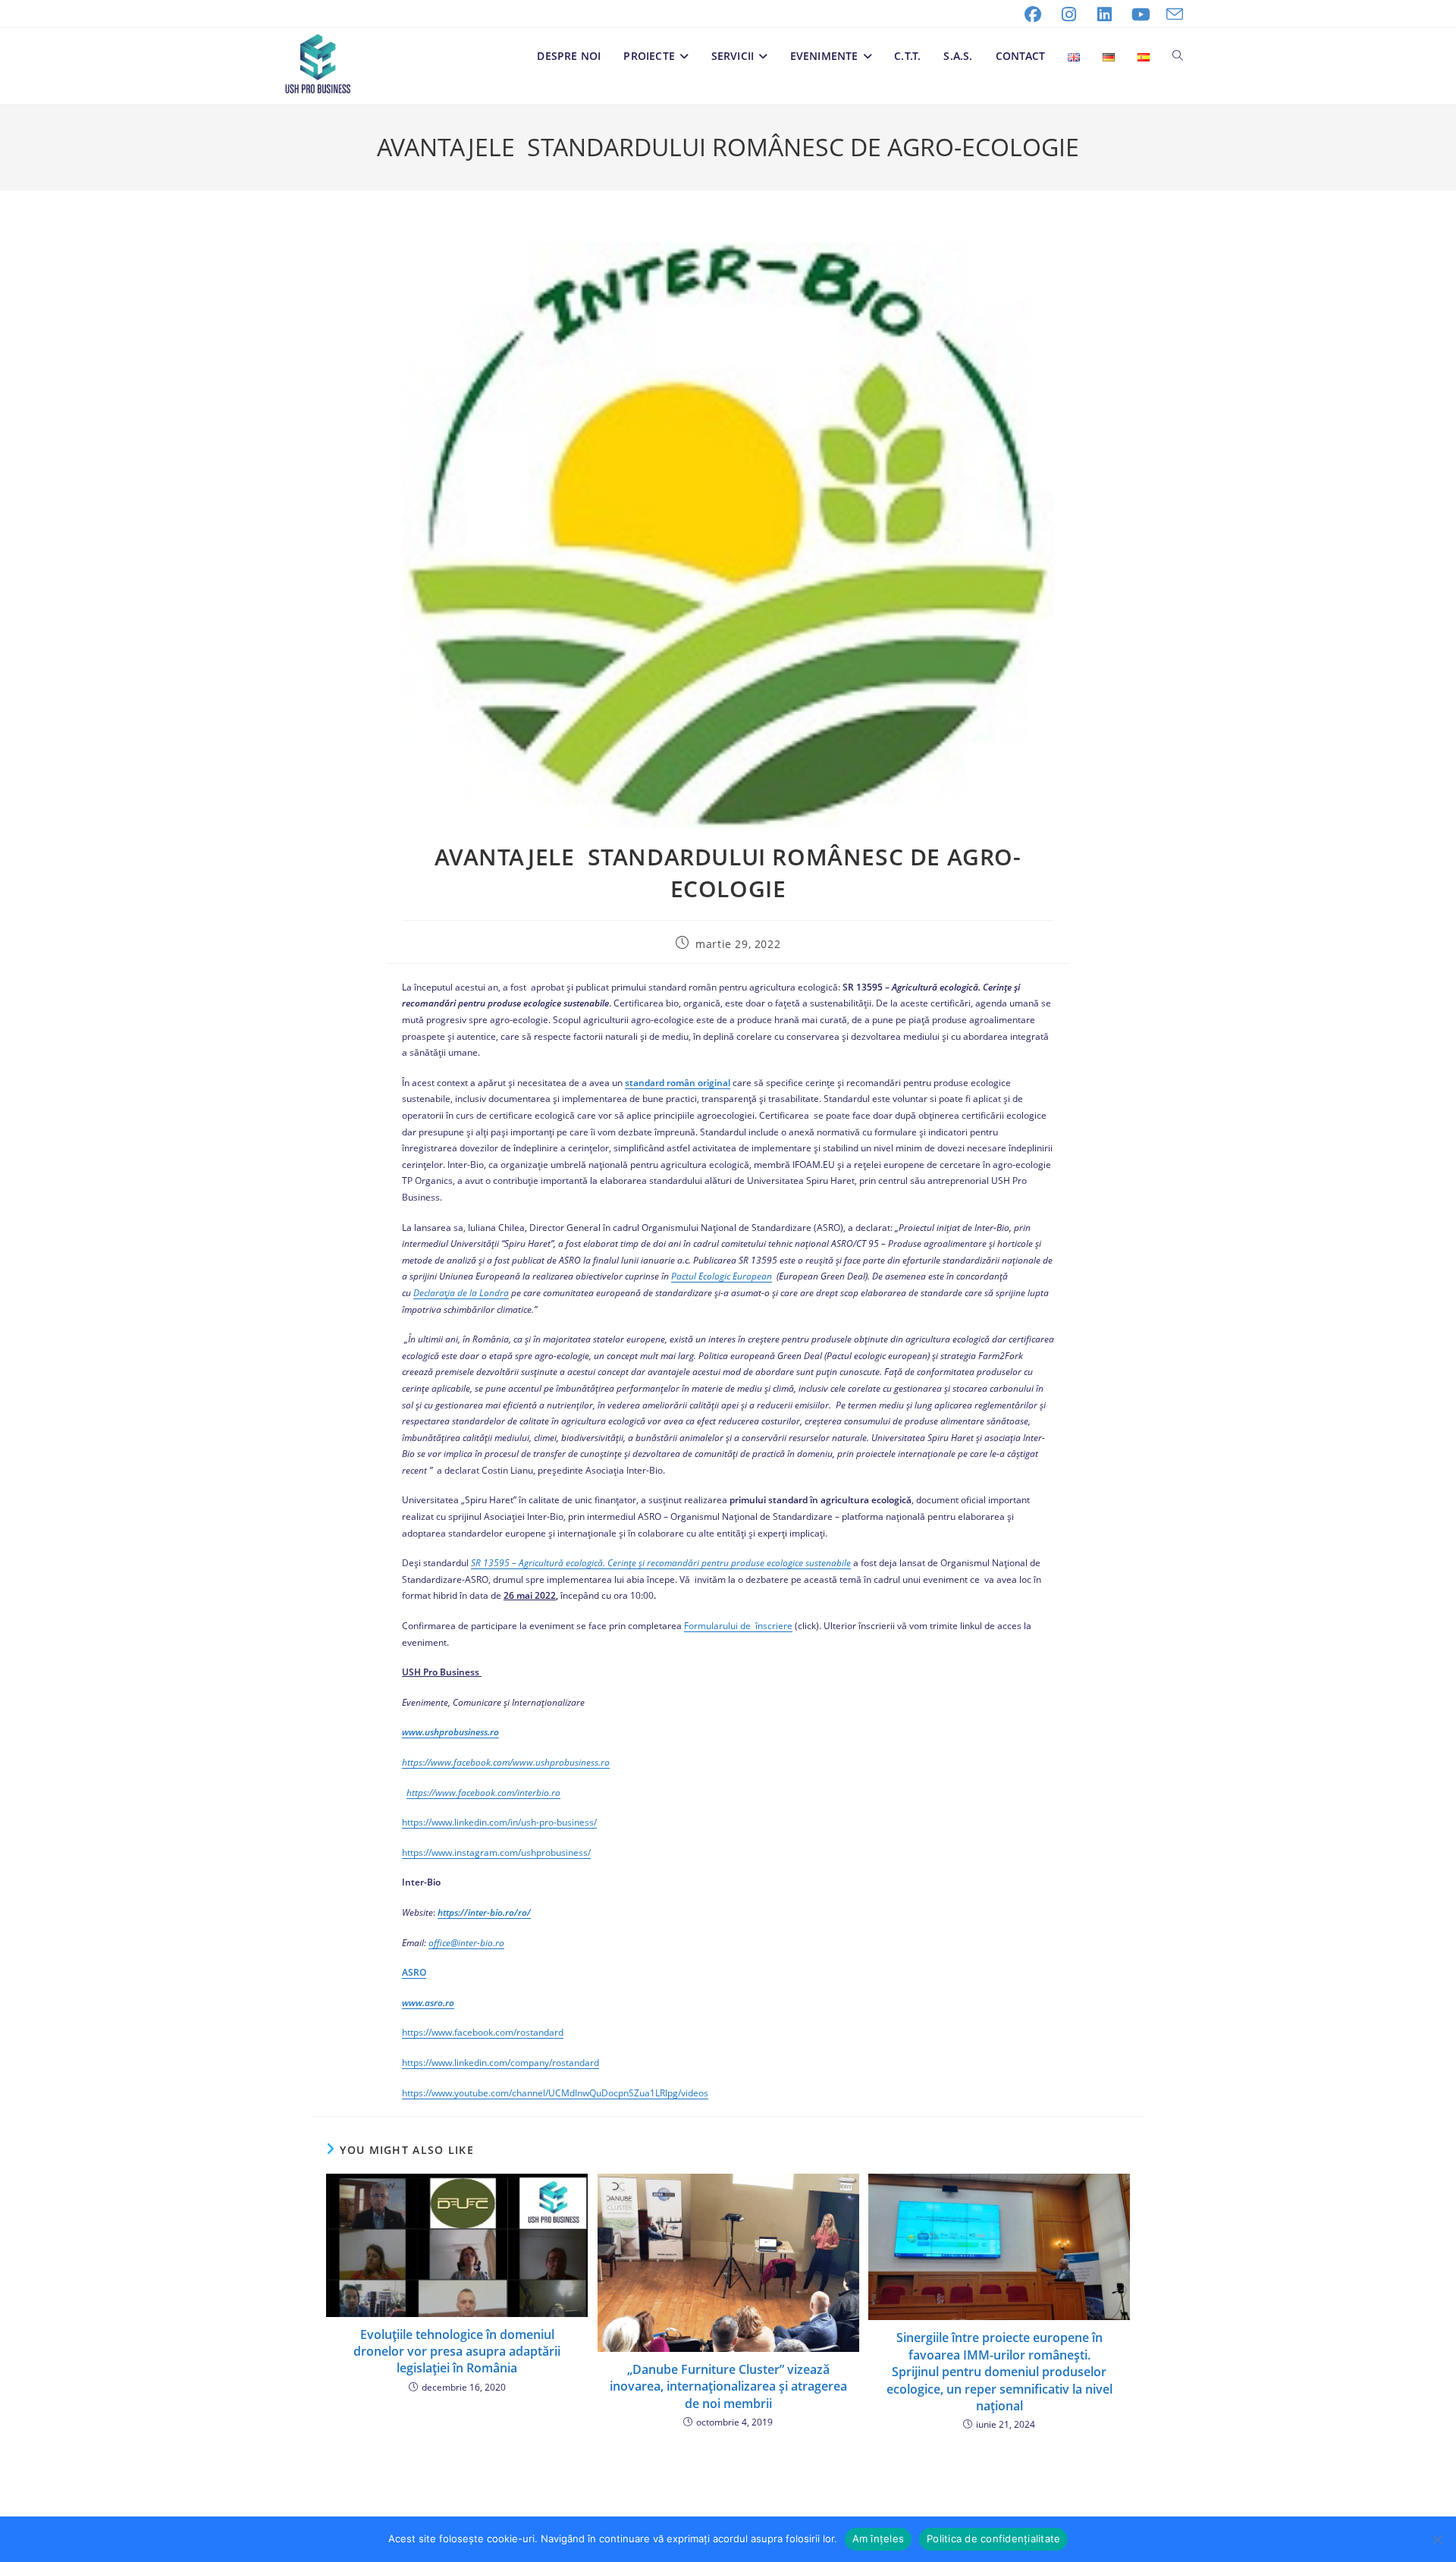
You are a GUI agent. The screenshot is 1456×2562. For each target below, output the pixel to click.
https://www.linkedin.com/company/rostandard (500, 2063)
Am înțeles (879, 2538)
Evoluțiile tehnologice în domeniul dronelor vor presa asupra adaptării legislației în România (457, 2352)
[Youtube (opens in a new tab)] (1141, 14)
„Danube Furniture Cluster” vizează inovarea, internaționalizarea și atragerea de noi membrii (728, 2386)
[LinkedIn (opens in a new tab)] (1105, 14)
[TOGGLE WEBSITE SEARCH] (1178, 56)
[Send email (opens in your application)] (1171, 14)
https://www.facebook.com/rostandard (483, 2032)
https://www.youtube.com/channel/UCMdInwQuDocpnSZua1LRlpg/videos (555, 2093)
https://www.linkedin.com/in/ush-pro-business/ (499, 1822)
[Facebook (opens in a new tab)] (1033, 14)
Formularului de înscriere (738, 1626)
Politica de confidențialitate (993, 2538)
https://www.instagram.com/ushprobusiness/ (496, 1852)
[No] (1437, 2539)
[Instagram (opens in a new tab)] (1069, 14)
